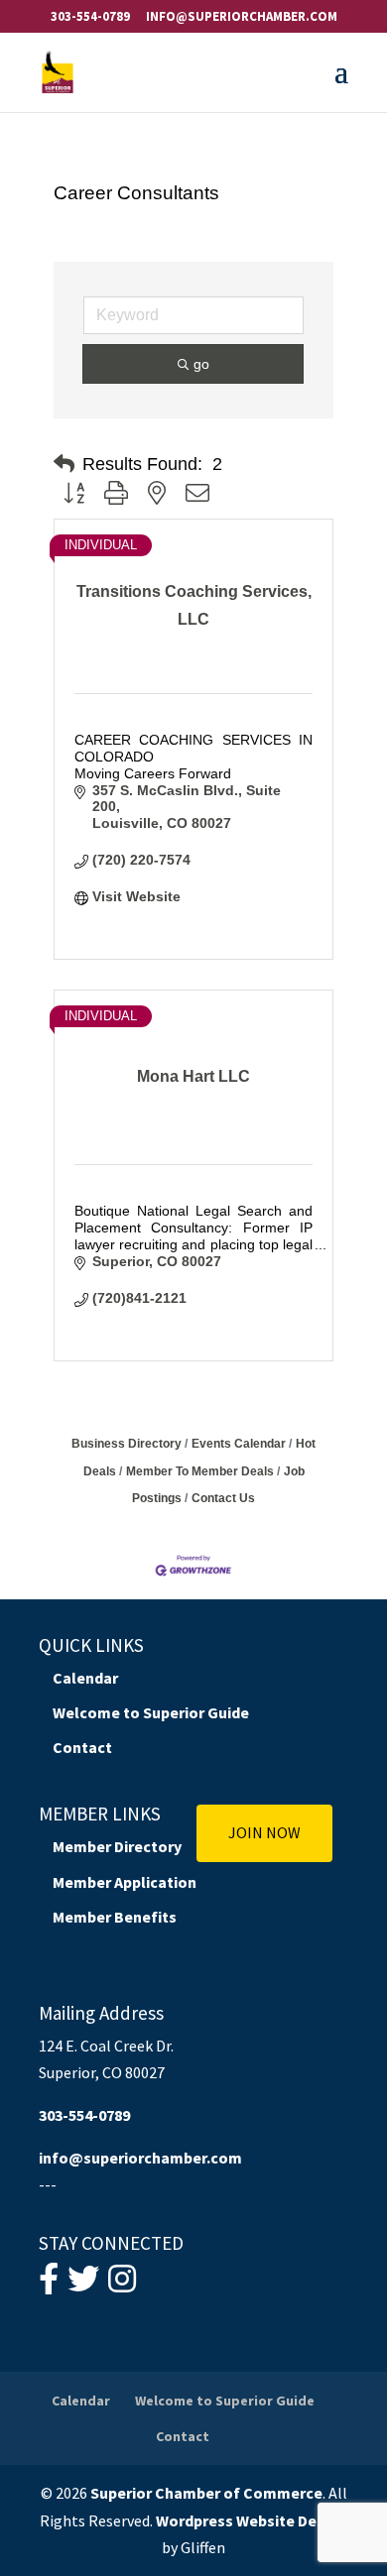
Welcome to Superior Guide (151, 1712)
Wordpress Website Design (252, 2520)
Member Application (125, 1882)
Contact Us (223, 1498)
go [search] (201, 364)
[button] (64, 464)
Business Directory (127, 1444)
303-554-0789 (90, 16)
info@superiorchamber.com (140, 2158)
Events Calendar (239, 1444)
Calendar (85, 1678)
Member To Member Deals (200, 1471)
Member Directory (117, 1846)
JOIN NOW (264, 1832)
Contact (82, 1747)
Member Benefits (115, 1917)
